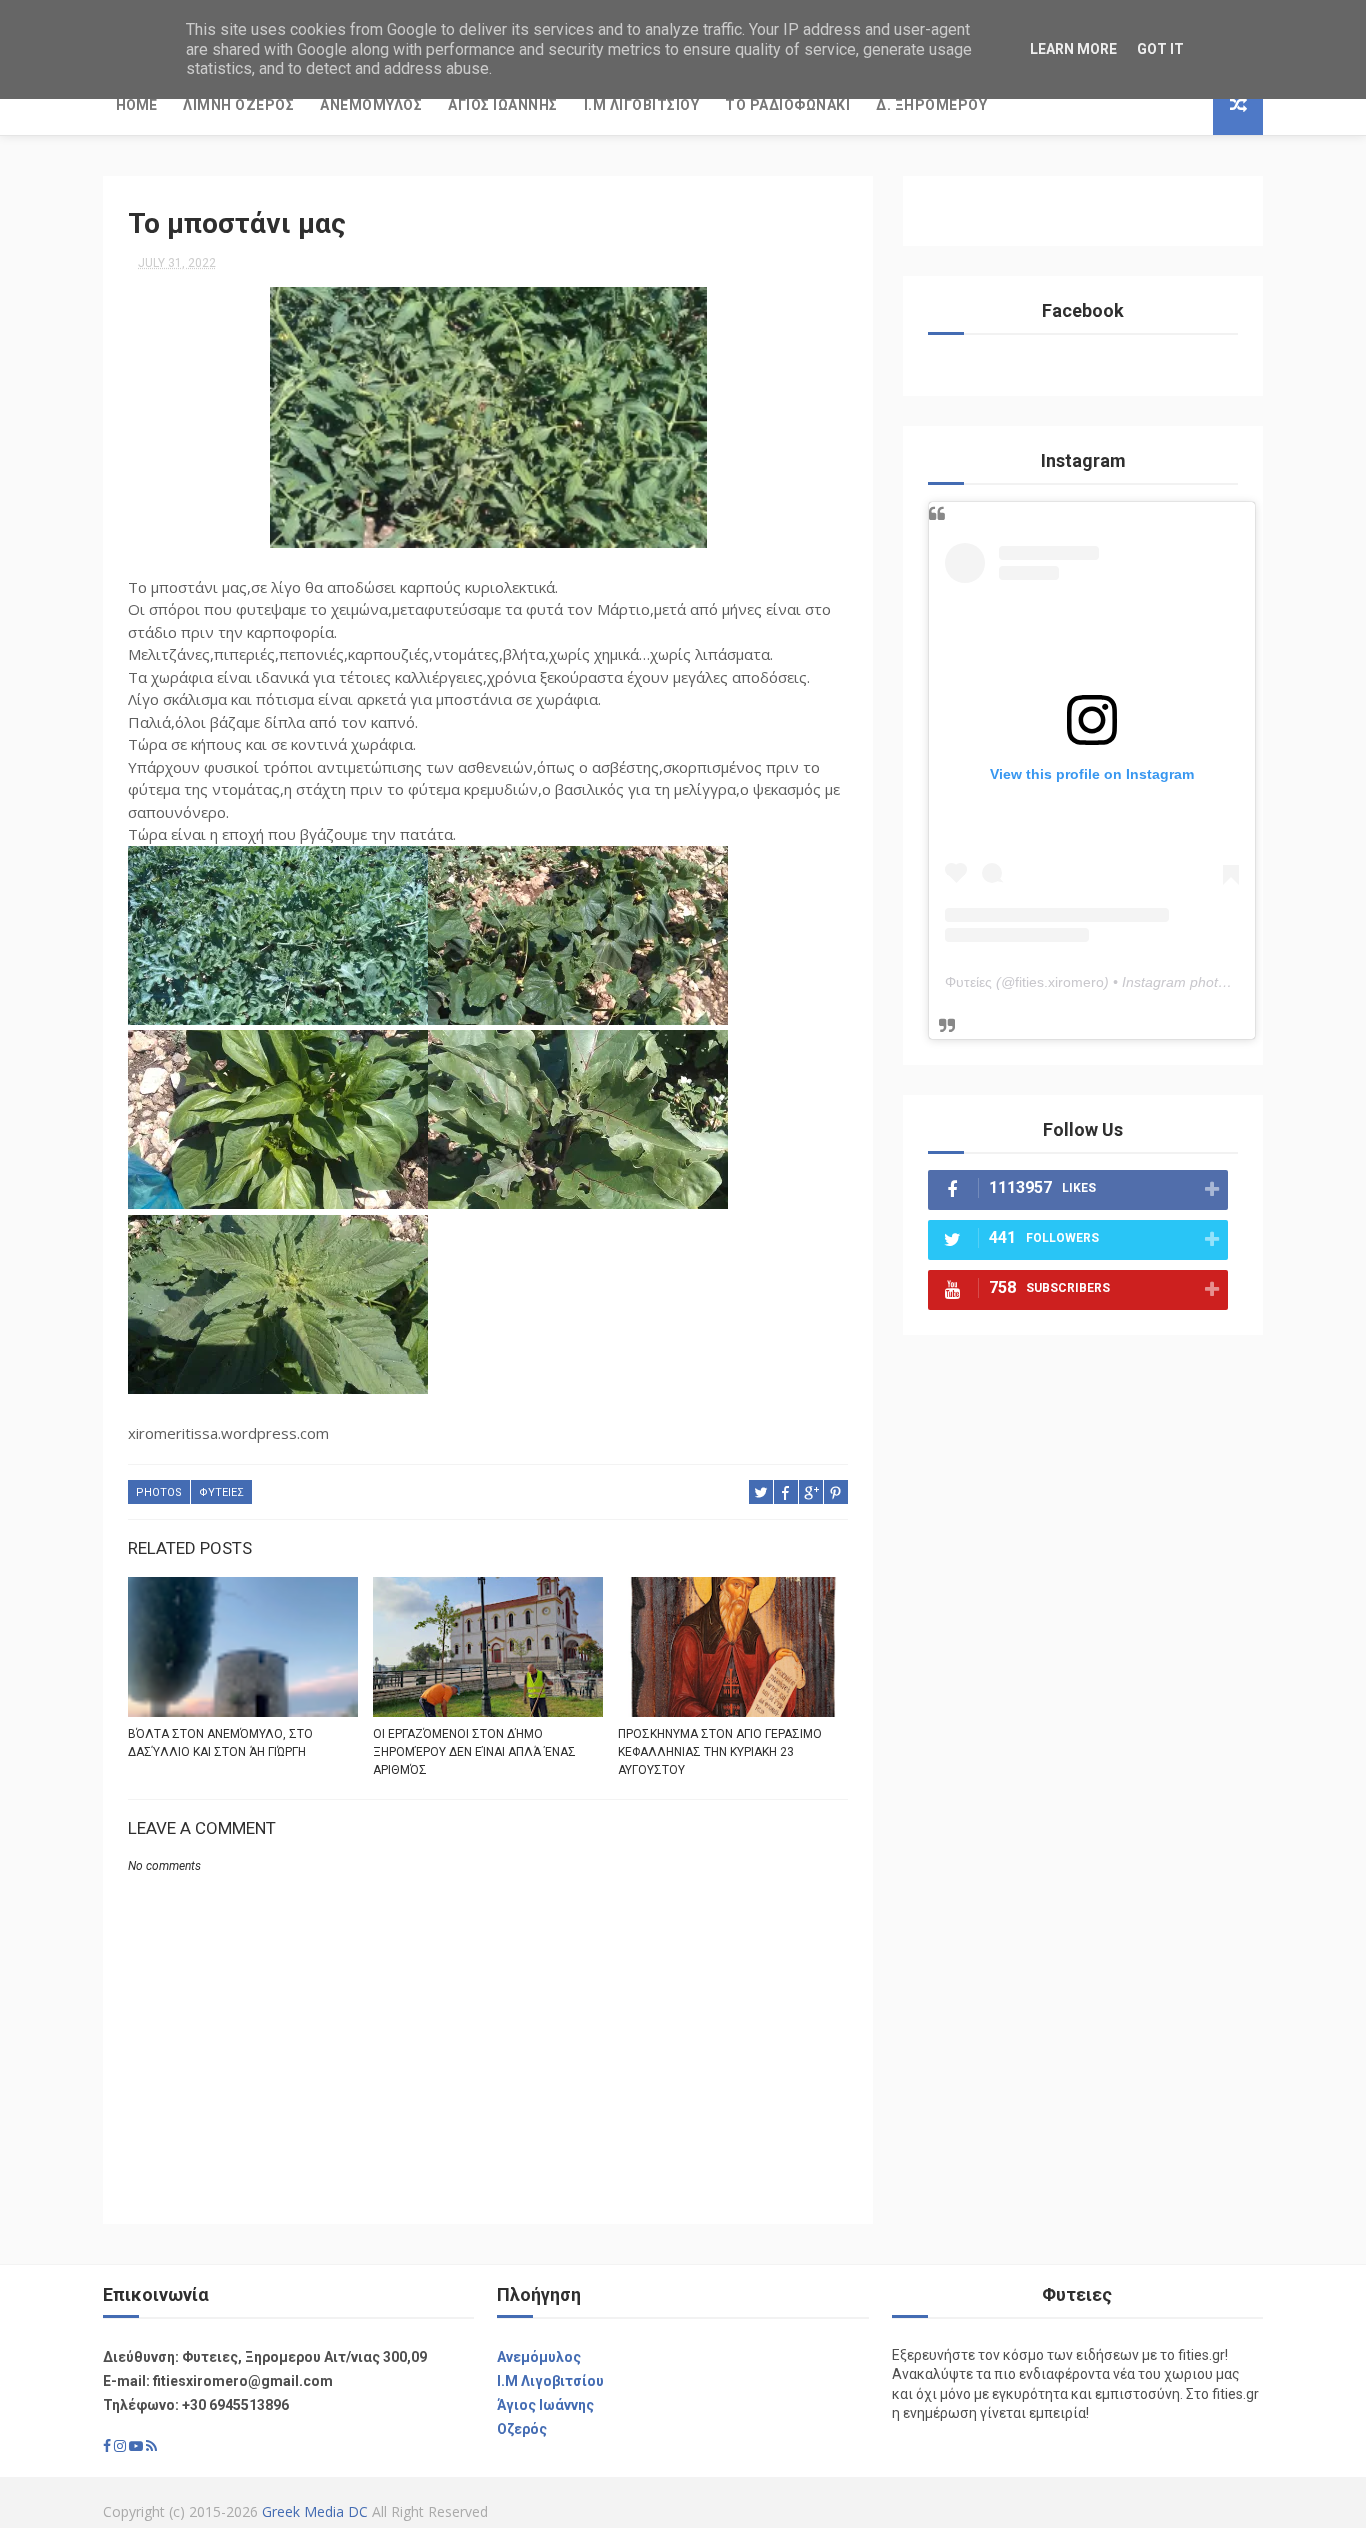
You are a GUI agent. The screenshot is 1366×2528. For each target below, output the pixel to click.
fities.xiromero (1059, 982)
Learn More (1073, 49)
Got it (1160, 49)
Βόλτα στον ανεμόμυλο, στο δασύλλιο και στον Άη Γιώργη (220, 1743)
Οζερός (522, 2429)
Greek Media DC (315, 2511)
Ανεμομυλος (371, 105)
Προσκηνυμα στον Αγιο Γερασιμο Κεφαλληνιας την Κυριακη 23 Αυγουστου (720, 1752)
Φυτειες (221, 1492)
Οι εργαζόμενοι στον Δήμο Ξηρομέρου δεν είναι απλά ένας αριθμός (474, 1752)
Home (136, 105)
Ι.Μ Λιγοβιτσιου (642, 105)
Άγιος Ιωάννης (545, 2405)
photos (159, 1492)
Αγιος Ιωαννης (503, 105)
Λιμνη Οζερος (238, 105)
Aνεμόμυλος (539, 2357)
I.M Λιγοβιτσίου (550, 2381)
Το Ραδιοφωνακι (787, 105)
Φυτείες (968, 982)
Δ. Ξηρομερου (931, 105)
